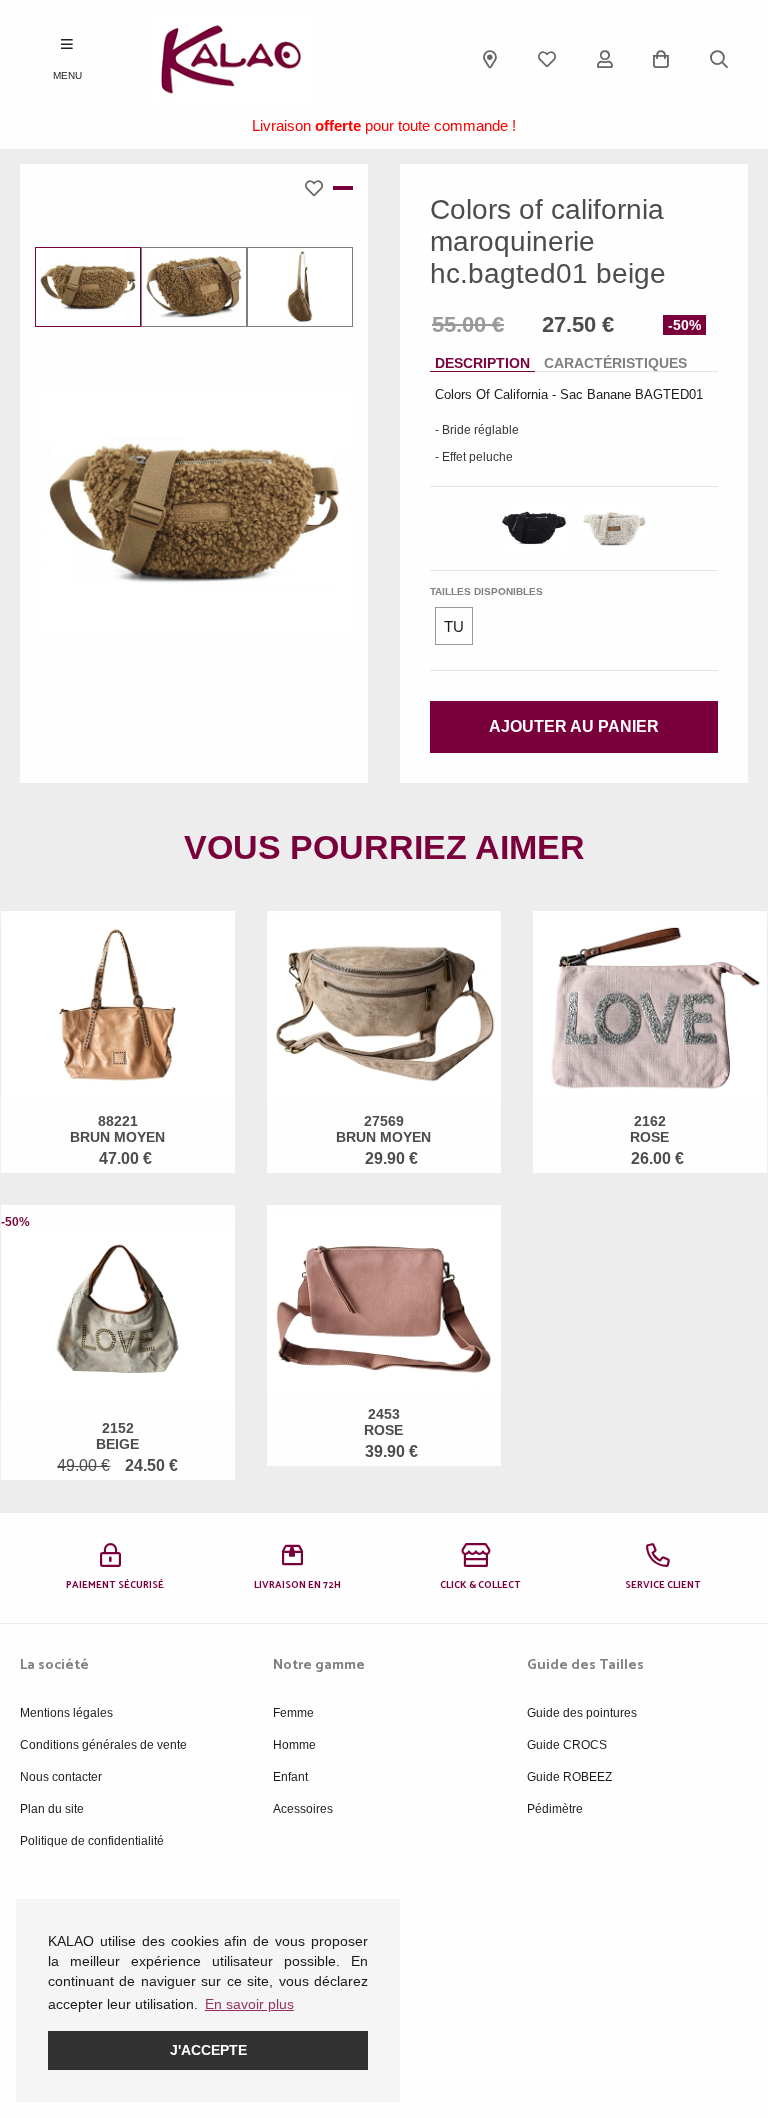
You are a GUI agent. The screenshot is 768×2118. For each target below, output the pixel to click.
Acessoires (303, 1809)
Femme (293, 1713)
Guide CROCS (567, 1745)
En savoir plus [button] (249, 2004)
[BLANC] (614, 528)
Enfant (290, 1777)
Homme (294, 1745)
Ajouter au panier (574, 726)
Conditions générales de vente (103, 1745)
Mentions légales (66, 1713)
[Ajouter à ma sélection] (319, 188)
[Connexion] (605, 59)
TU (454, 626)
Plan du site (52, 1809)
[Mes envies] (547, 59)
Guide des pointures (582, 1713)
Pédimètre (555, 1809)
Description (482, 363)
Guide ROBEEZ (569, 1777)
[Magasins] (490, 59)
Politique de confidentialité (92, 1841)
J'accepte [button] (208, 2050)
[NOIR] (534, 528)
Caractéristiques (615, 363)
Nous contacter (61, 1777)
